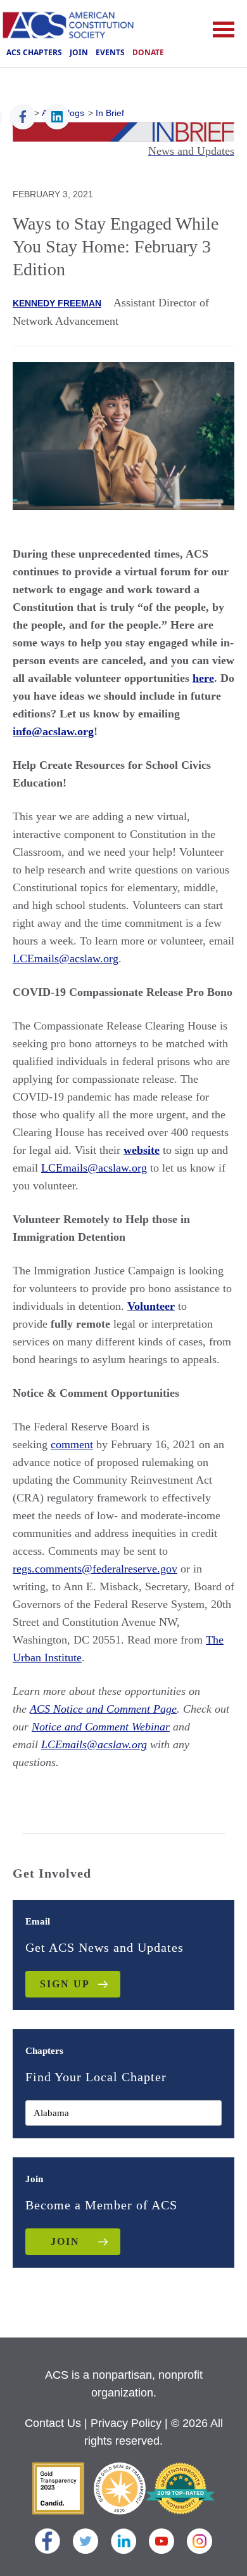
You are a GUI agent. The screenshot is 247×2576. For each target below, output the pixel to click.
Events (110, 52)
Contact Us (53, 2423)
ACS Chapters (34, 52)
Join (79, 52)
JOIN (65, 2241)
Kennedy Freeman (57, 303)
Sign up (65, 1984)
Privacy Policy (126, 2423)
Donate (148, 52)
